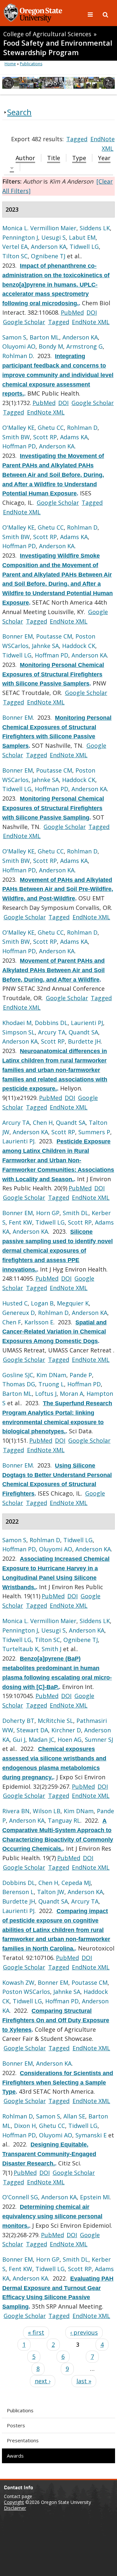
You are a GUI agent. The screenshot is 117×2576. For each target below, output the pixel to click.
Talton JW (51, 1892)
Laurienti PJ (87, 1023)
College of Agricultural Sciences (47, 34)
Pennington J (20, 237)
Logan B (42, 1303)
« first (36, 2332)
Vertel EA (15, 247)
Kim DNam (51, 1375)
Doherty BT (18, 1721)
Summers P (94, 1132)
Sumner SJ (99, 1740)
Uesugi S (53, 237)
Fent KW (20, 1222)
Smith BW (16, 437)
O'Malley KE (18, 428)
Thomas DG (19, 1384)
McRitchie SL (55, 1721)
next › (43, 2381)
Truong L (51, 1384)
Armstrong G (84, 346)
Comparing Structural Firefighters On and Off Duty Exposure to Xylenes (56, 2020)
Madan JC (41, 1740)
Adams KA (74, 437)
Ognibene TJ (48, 256)
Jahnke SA (45, 646)
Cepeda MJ (76, 1883)
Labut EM (82, 237)
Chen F (12, 1322)
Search (19, 112)
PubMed (72, 312)
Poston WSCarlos (26, 1992)
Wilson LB (47, 1811)
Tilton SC (15, 256)
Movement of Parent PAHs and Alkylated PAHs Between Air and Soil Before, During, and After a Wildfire (53, 970)
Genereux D (19, 1313)
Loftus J (46, 1393)
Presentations (23, 2440)
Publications (20, 2410)
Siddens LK (95, 228)
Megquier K (73, 1303)
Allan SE (74, 2116)
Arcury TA (52, 1032)
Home (10, 64)
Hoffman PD (19, 446)
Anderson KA (49, 247)
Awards (15, 2456)
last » (84, 2381)
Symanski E (91, 2135)
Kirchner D (66, 1730)
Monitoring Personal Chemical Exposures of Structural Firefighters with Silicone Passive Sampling (53, 808)
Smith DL (76, 1213)
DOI (92, 312)
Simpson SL (19, 1032)
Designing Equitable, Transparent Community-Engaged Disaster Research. (49, 2154)
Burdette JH (84, 1041)
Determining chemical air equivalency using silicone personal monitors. (52, 2216)
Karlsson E (39, 1322)
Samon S (14, 337)
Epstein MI (95, 2197)
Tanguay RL (64, 1820)
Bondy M (51, 346)
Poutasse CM (54, 636)
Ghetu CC (51, 428)
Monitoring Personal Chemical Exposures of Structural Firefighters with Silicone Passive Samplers (53, 674)
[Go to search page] (105, 14)
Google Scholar (24, 322)
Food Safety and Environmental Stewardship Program (58, 48)
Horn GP (48, 1213)
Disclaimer (15, 2508)
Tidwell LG (84, 247)
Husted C (15, 1303)
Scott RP (45, 437)
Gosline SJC (18, 1375)
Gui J (19, 1740)
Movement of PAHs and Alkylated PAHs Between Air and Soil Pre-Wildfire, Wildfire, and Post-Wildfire (58, 889)
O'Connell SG (20, 2197)
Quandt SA (83, 1032)
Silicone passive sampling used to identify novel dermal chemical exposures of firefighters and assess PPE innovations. (58, 1250)
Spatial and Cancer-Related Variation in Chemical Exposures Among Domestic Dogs (54, 1332)
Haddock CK (79, 646)
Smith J (52, 1649)
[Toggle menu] (91, 14)
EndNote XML (91, 322)
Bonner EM (18, 636)
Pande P (81, 1375)
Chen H (43, 1122)
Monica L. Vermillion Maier (39, 228)
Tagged (77, 139)
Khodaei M (17, 1023)
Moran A (71, 1393)
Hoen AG (70, 1740)
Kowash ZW (18, 1982)
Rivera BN (16, 1811)
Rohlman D (18, 356)
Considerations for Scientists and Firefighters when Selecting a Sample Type (58, 2083)
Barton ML (44, 337)
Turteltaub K (20, 1649)
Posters (16, 2425)
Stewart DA (32, 1730)
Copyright (14, 2502)
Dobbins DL (51, 1023)
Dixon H (25, 2126)
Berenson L (18, 1892)
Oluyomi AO (19, 346)
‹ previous (84, 2332)
